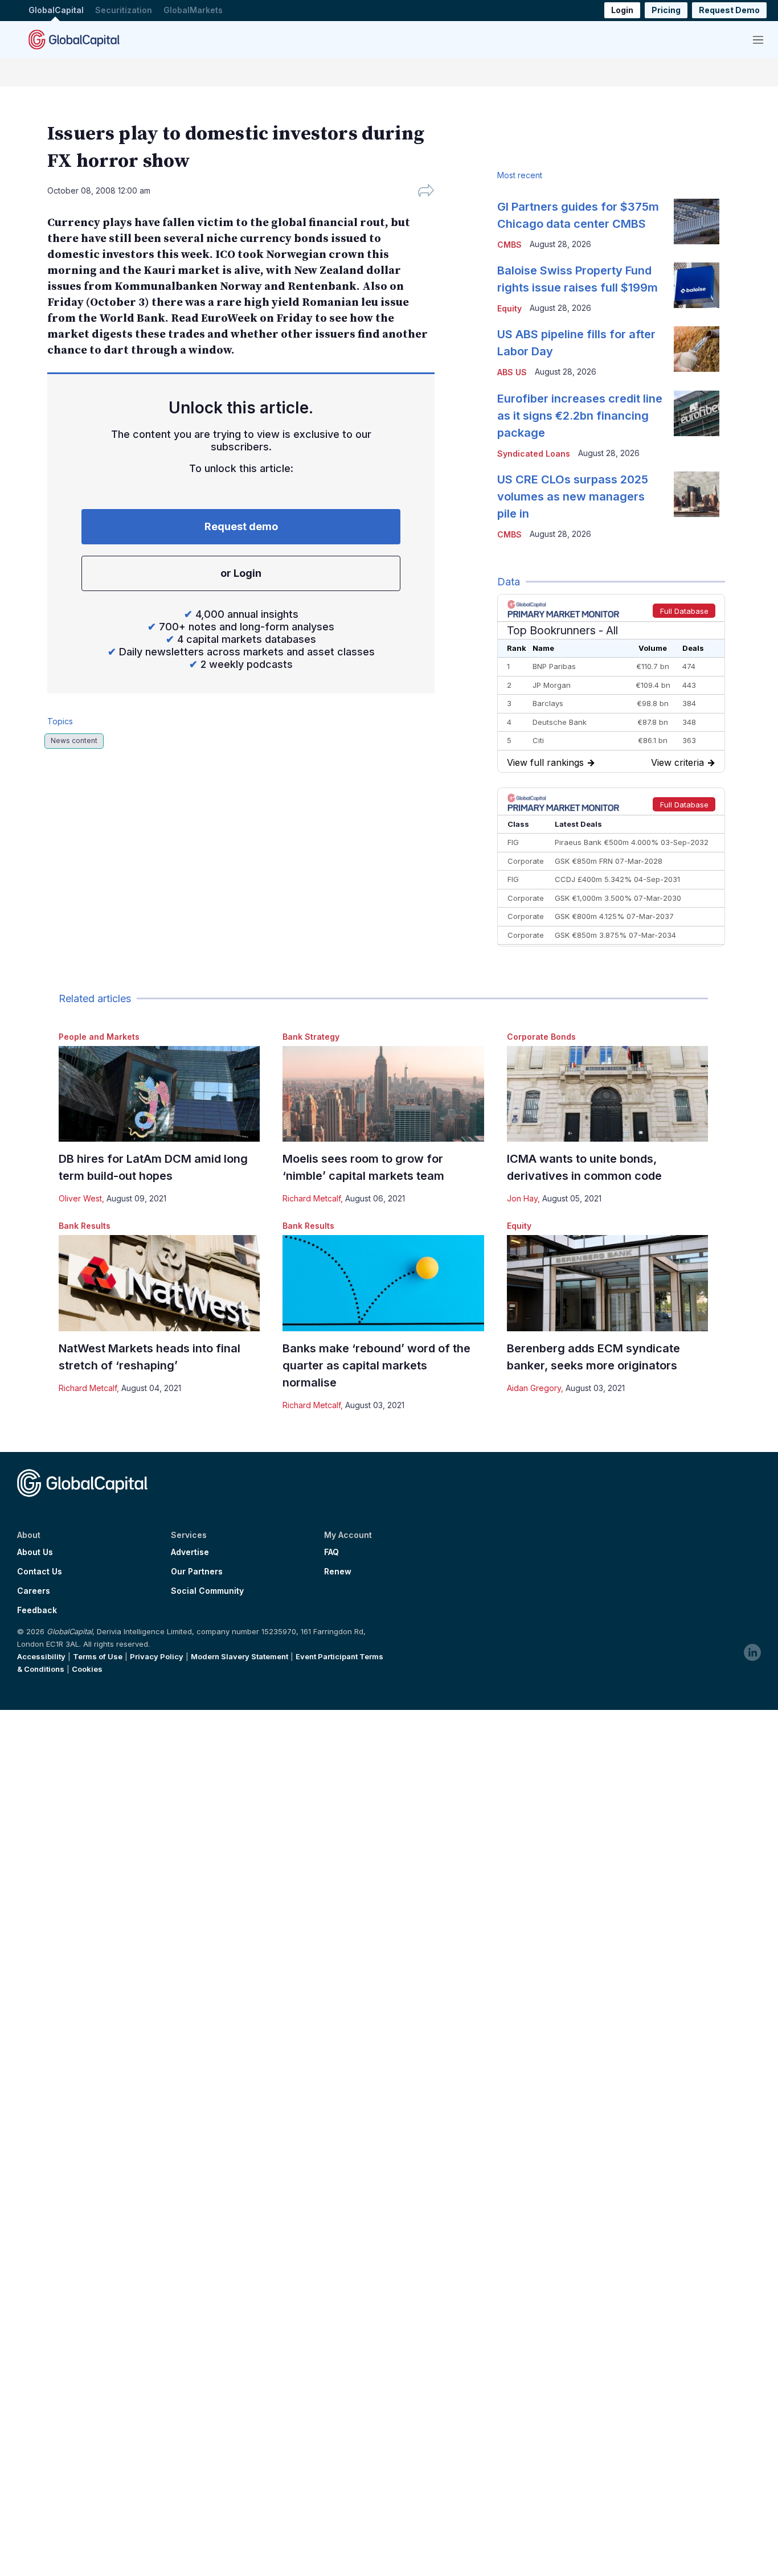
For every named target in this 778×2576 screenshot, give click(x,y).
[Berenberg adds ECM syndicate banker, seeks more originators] (607, 1283)
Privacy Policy (157, 1656)
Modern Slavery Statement (239, 1656)
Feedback (37, 1610)
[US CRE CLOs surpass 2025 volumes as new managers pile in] (697, 494)
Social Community (207, 1591)
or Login (241, 573)
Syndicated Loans (534, 454)
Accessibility (41, 1656)
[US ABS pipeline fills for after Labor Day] (697, 349)
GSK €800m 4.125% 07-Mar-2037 (614, 916)
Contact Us (40, 1572)
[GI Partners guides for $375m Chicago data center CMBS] (697, 221)
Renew (338, 1572)
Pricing (666, 11)
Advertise (190, 1552)
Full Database (684, 611)
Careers (34, 1591)
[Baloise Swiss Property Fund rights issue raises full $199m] (697, 285)
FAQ (331, 1552)
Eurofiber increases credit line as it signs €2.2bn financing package (580, 416)
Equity (519, 1226)
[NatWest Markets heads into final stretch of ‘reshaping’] (159, 1283)
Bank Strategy (311, 1037)
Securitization (124, 11)
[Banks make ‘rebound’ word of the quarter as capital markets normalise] (383, 1283)
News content (74, 741)
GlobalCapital (56, 11)
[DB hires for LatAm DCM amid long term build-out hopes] (159, 1094)
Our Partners (197, 1572)
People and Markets (99, 1037)
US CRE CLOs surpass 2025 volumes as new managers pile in (573, 497)
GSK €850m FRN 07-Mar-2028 (609, 861)
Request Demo (729, 11)
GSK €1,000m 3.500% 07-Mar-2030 (618, 898)
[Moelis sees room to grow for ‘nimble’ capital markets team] (383, 1094)
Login (622, 11)
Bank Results (85, 1226)
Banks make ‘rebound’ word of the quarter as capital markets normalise (376, 1365)
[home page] (74, 39)
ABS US (512, 372)
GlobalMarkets (193, 11)
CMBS (509, 245)
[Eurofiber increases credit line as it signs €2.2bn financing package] (697, 413)
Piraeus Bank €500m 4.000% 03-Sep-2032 (632, 842)
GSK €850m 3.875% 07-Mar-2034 (615, 935)
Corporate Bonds (541, 1037)
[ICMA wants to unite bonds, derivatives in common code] (607, 1094)
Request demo (241, 526)
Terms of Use (98, 1656)
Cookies (87, 1669)
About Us (35, 1552)
